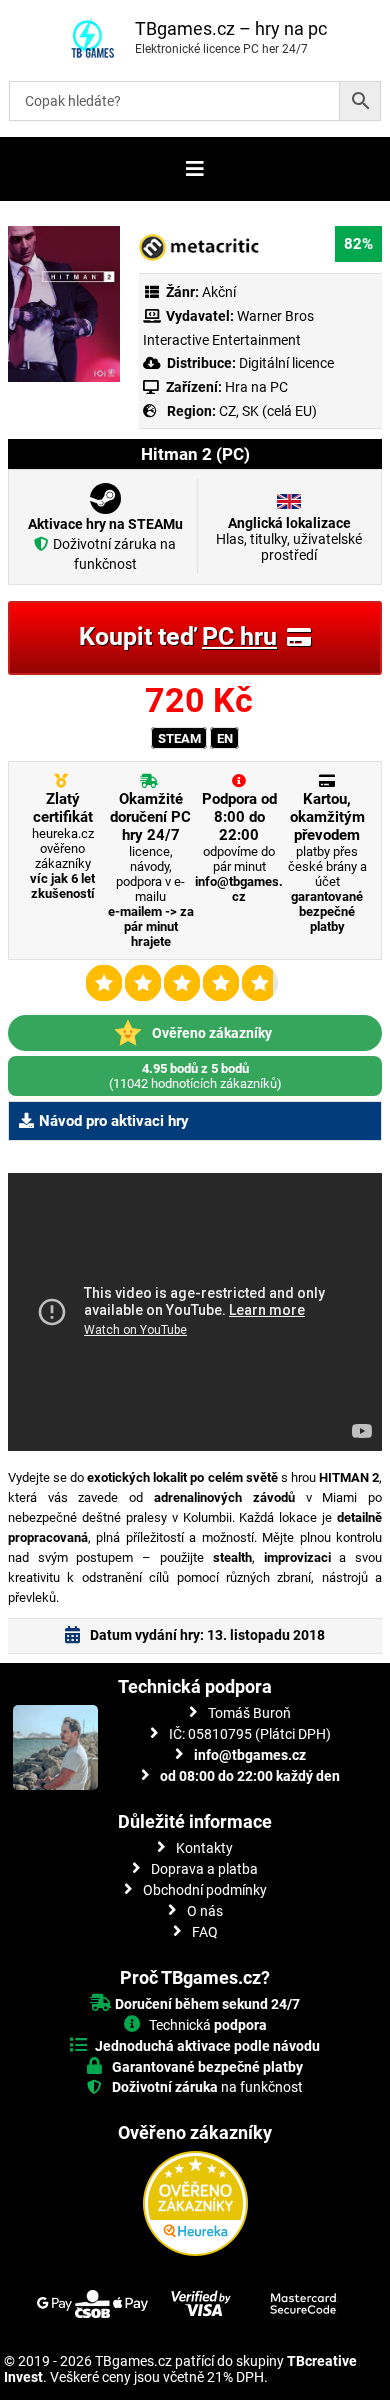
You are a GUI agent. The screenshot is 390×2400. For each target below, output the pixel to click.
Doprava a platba (204, 1869)
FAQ (205, 1932)
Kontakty (204, 1848)
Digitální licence (285, 363)
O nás (205, 1911)
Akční (219, 292)
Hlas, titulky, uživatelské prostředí (289, 539)
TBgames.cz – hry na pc (231, 28)
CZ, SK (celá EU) (268, 411)
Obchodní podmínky (205, 1890)
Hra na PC (255, 387)
